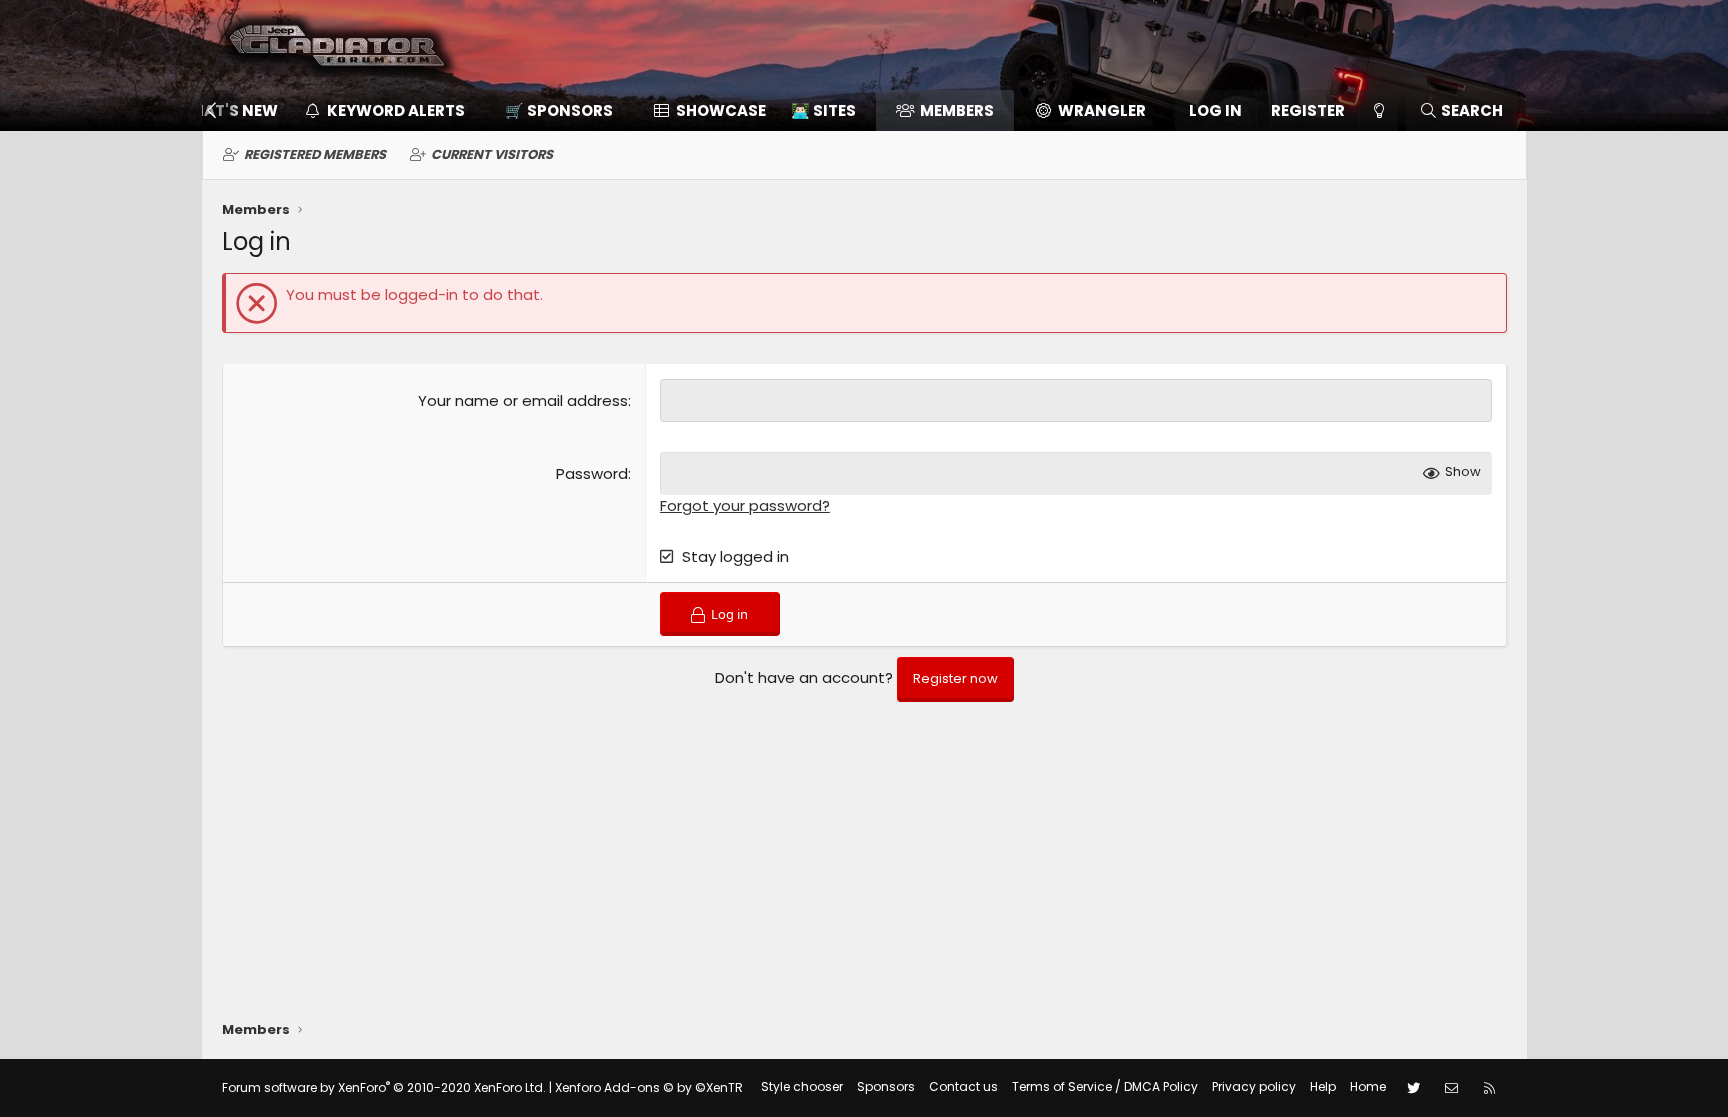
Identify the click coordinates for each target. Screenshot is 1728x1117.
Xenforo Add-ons (649, 1087)
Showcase (721, 110)
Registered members (315, 154)
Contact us (963, 1086)
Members (957, 110)
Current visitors (492, 154)
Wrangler (1102, 110)
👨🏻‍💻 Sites (823, 110)
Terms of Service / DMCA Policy (1105, 1086)
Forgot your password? (745, 505)
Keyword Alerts (396, 110)
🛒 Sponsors (559, 110)
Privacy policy (1254, 1086)
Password (592, 473)
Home (1368, 1086)
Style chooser (802, 1086)
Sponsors (886, 1086)
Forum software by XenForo (384, 1087)
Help (1323, 1086)
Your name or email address (523, 400)
